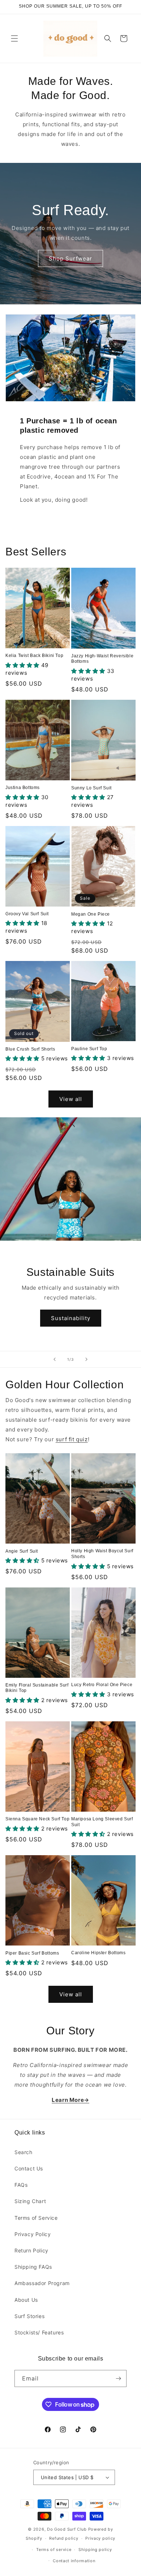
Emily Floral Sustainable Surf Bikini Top (37, 1688)
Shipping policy (95, 2550)
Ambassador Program (42, 2283)
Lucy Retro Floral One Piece (102, 1685)
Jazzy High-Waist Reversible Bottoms (102, 659)
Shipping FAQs (33, 2267)
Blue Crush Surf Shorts (30, 1049)
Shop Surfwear (70, 258)
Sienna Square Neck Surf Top (37, 1819)
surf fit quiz (72, 1439)
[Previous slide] (55, 1359)
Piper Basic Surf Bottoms (32, 1953)
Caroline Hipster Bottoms (98, 1953)
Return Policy (31, 2250)
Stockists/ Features (39, 2332)
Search (23, 2152)
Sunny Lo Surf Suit (91, 788)
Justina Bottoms (23, 788)
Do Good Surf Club (67, 2529)
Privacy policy (100, 2538)
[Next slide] (86, 1359)
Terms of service (54, 2550)
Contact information (74, 2561)
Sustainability (71, 1318)
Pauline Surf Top (89, 1049)
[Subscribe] (118, 2378)
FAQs (21, 2185)
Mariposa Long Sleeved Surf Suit (102, 1822)
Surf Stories (29, 2316)
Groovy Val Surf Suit (27, 914)
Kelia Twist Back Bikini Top (34, 656)
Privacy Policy (33, 2234)
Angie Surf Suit (22, 1551)
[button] (14, 38)
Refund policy (64, 2538)
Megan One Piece (91, 914)
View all (71, 1099)
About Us (26, 2300)
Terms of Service (36, 2218)
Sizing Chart (30, 2201)
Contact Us (29, 2168)
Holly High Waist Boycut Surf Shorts (102, 1554)
